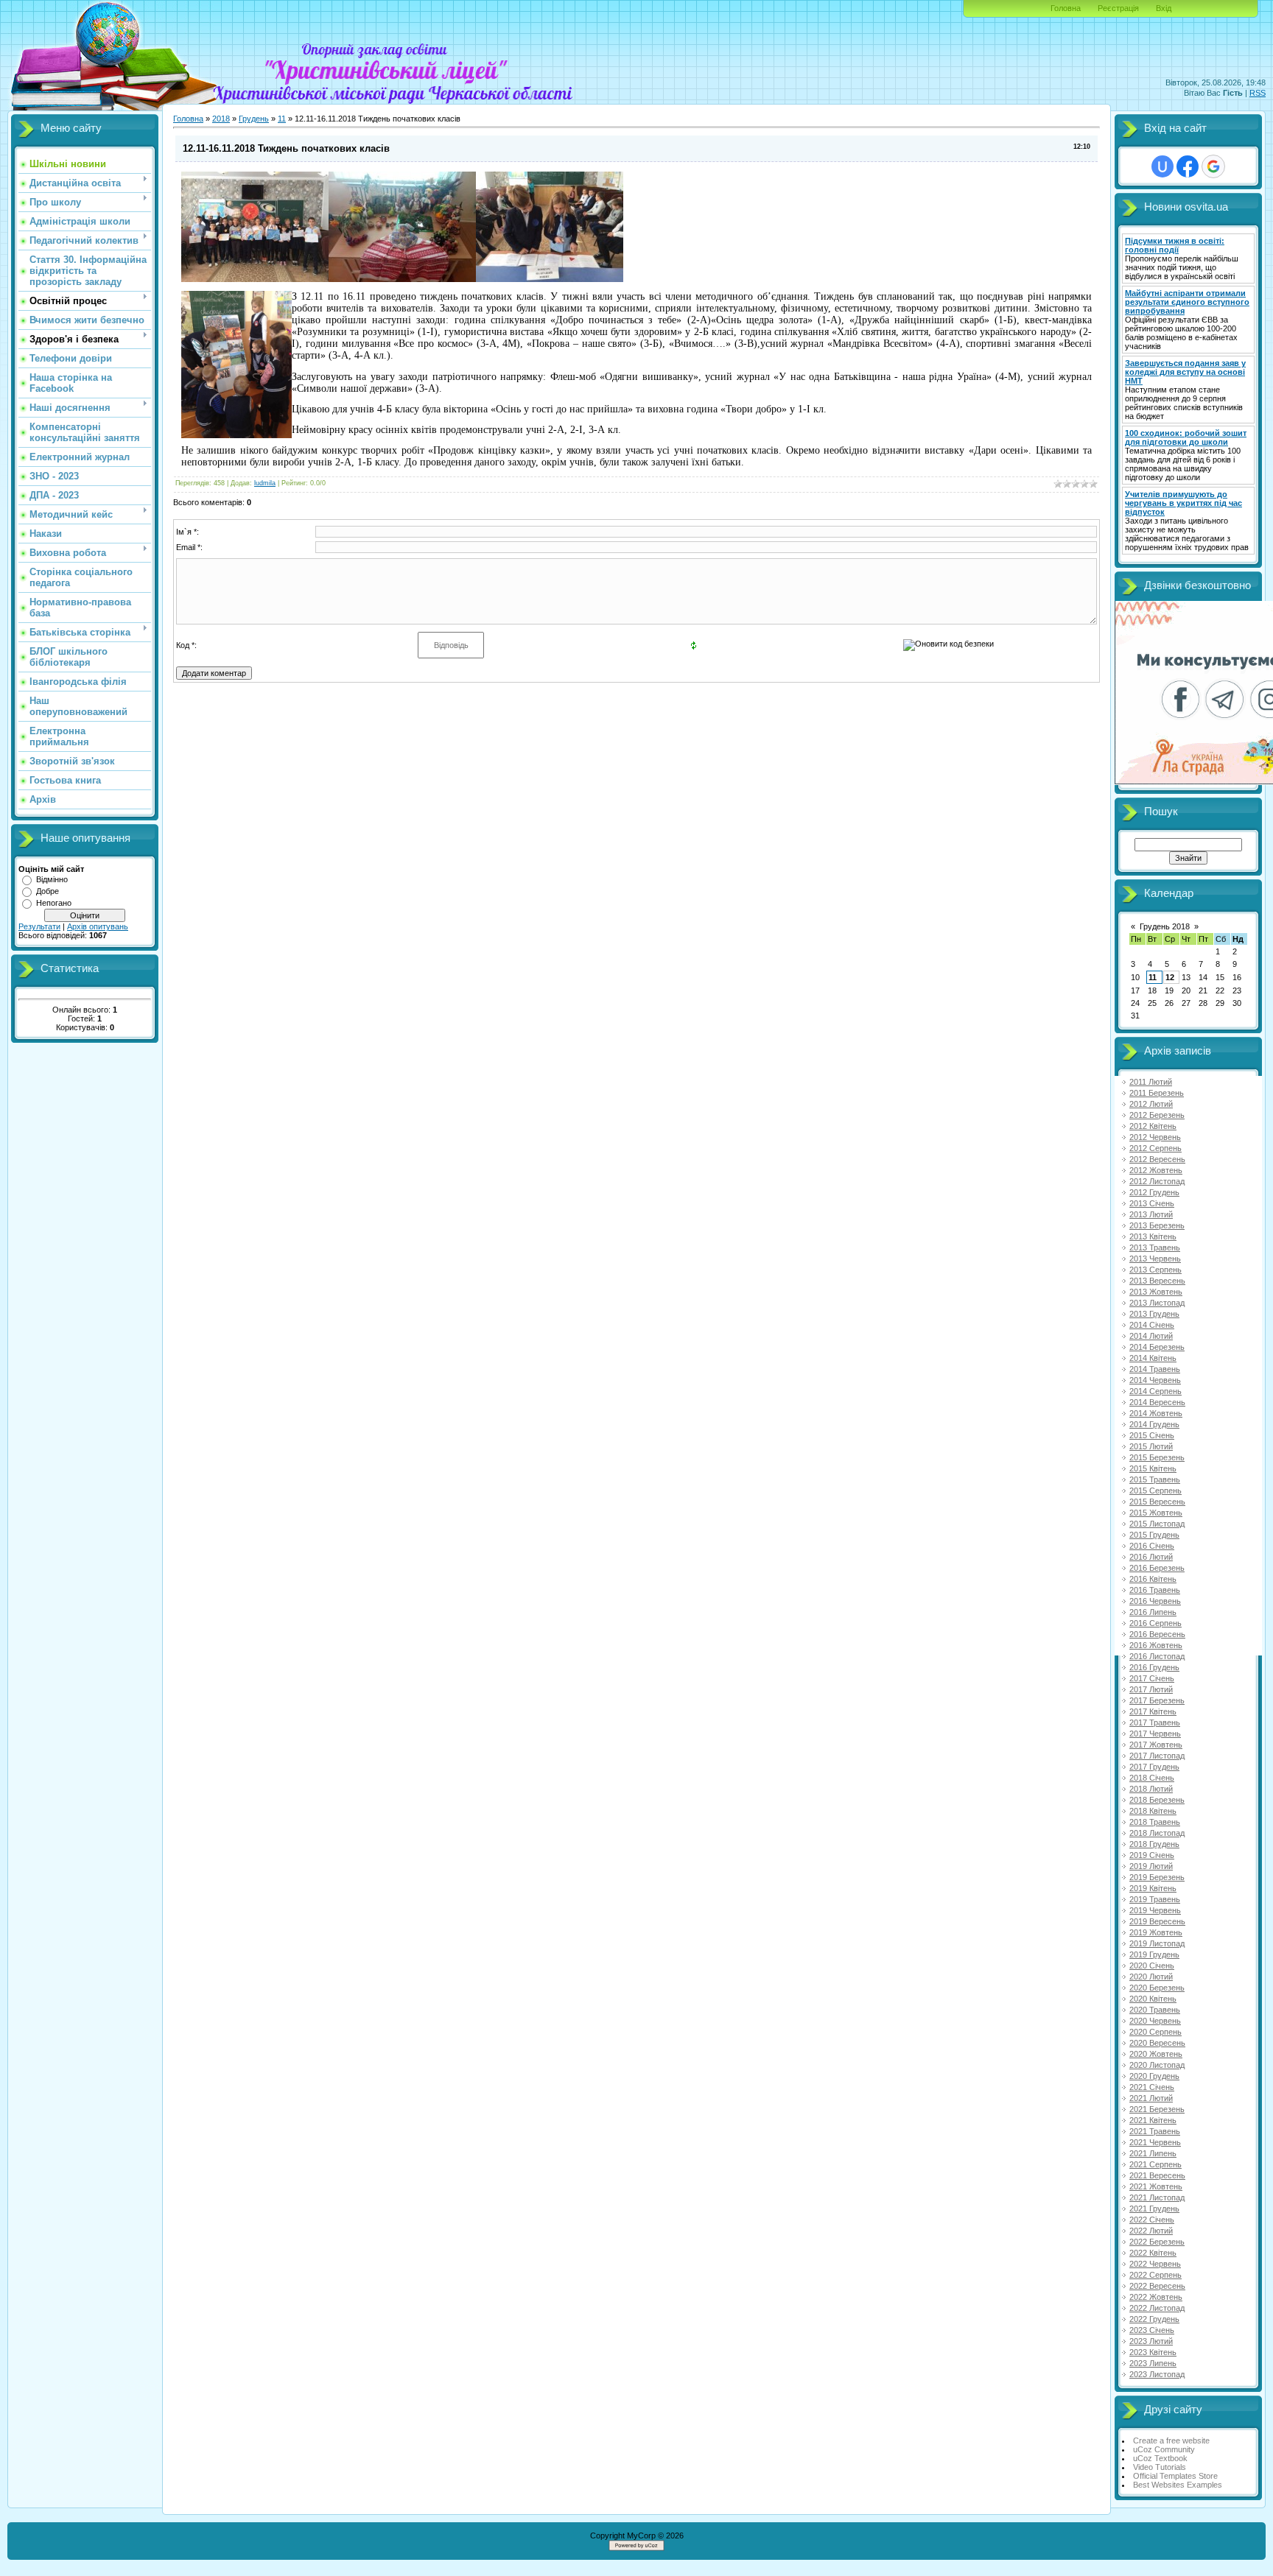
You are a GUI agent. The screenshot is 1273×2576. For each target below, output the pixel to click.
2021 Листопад (1157, 2197)
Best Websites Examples (1178, 2485)
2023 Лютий (1151, 2341)
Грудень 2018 (1165, 926)
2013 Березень (1157, 1225)
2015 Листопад (1157, 1524)
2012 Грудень (1154, 1192)
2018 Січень (1152, 1778)
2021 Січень (1152, 2087)
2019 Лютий (1151, 1866)
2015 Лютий (1151, 1446)
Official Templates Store (1175, 2476)
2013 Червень (1155, 1259)
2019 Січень (1152, 1855)
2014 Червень (1155, 1380)
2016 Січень (1152, 1546)
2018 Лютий (1151, 1789)
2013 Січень (1152, 1203)
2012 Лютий (1151, 1104)
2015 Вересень (1157, 1502)
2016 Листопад (1157, 1656)
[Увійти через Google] (1213, 166)
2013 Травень (1155, 1247)
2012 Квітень (1153, 1126)
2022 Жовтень (1156, 2297)
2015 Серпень (1155, 1491)
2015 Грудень (1154, 1535)
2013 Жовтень (1156, 1292)
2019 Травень (1155, 1899)
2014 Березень (1157, 1347)
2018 (221, 119)
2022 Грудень (1154, 2319)
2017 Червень (1155, 1734)
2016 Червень (1155, 1601)
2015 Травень (1155, 1479)
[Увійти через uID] (1162, 166)
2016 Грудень (1154, 1667)
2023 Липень (1153, 2363)
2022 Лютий (1151, 2231)
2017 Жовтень (1156, 1745)
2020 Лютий (1151, 1977)
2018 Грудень (1154, 1844)
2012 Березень (1157, 1115)
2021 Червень (1155, 2142)
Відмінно (52, 879)
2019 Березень (1157, 1877)
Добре (48, 891)
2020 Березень (1157, 1988)
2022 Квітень (1153, 2253)
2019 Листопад (1157, 1943)
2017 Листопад (1157, 1756)
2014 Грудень (1154, 1424)
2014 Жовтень (1156, 1413)
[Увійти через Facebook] (1188, 166)
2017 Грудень (1154, 1767)
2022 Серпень (1155, 2275)
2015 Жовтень (1156, 1513)
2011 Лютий (1151, 1082)
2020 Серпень (1155, 2032)
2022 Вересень (1157, 2286)
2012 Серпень (1155, 1148)
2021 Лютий (1151, 2098)
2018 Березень (1157, 1800)
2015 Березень (1157, 1457)
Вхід (1164, 8)
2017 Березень (1157, 1700)
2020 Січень (1152, 1966)
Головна (1066, 8)
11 (282, 119)
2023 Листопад (1157, 2374)
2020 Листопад (1157, 2065)
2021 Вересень (1157, 2175)
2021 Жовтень (1156, 2186)
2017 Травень (1155, 1722)
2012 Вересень (1157, 1159)
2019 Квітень (1153, 1888)
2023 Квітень (1153, 2352)
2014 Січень (1152, 1325)
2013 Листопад (1157, 1303)
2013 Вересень (1157, 1281)
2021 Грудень (1154, 2209)
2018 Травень (1155, 1822)
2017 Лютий (1151, 1689)
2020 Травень (1155, 2010)
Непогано (54, 903)
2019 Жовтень (1156, 1932)
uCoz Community (1164, 2449)
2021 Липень (1153, 2153)
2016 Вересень (1157, 1634)
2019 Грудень (1154, 1954)
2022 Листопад (1157, 2308)
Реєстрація (1118, 8)
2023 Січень (1152, 2330)
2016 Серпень (1155, 1623)
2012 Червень (1155, 1137)
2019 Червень (1155, 1910)
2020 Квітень (1153, 1999)
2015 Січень (1152, 1435)
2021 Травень (1155, 2131)
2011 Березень (1157, 1093)
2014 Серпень (1155, 1391)
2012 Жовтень (1156, 1170)
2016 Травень (1155, 1590)
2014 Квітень (1153, 1358)
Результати (39, 926)
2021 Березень (1157, 2109)
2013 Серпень (1155, 1270)
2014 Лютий (1151, 1336)
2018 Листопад (1157, 1833)
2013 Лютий (1151, 1214)
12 (1170, 977)
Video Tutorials (1160, 2467)
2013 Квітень (1153, 1236)
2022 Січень (1152, 2220)
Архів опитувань (98, 926)
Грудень (254, 119)
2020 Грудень (1154, 2076)
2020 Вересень (1157, 2043)
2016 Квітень (1153, 1579)
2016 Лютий (1151, 1557)
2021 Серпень (1155, 2164)
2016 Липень (1153, 1612)
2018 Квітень (1153, 1811)
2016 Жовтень (1156, 1645)
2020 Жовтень (1156, 2054)
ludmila (265, 483)
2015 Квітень (1153, 1468)
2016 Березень (1157, 1568)
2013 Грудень (1154, 1314)
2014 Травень (1155, 1369)
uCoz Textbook (1160, 2458)
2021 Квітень (1153, 2120)
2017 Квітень (1153, 1711)
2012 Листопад (1157, 1181)
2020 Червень (1155, 2021)
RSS (1258, 93)
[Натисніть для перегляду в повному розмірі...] (255, 279)
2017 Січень (1152, 1678)
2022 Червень (1155, 2264)
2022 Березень (1157, 2242)
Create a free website (1171, 2440)
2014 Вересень (1157, 1402)
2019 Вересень (1157, 1921)
